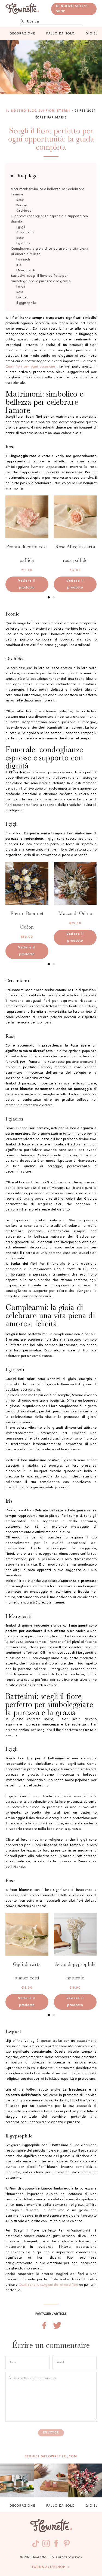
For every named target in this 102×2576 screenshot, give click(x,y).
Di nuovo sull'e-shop (73, 9)
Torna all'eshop (48, 2567)
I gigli (21, 227)
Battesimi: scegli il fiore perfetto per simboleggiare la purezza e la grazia (41, 279)
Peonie (22, 205)
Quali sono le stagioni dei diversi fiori (48, 2285)
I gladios (23, 243)
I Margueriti (26, 271)
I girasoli (23, 260)
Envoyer (51, 2433)
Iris (19, 265)
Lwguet (22, 298)
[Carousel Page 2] (54, 597)
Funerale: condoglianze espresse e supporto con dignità (49, 219)
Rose (20, 200)
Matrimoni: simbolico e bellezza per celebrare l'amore (48, 192)
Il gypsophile (26, 303)
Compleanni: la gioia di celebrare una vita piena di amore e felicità (50, 252)
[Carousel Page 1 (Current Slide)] (49, 597)
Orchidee (24, 211)
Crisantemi (25, 233)
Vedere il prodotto (27, 584)
